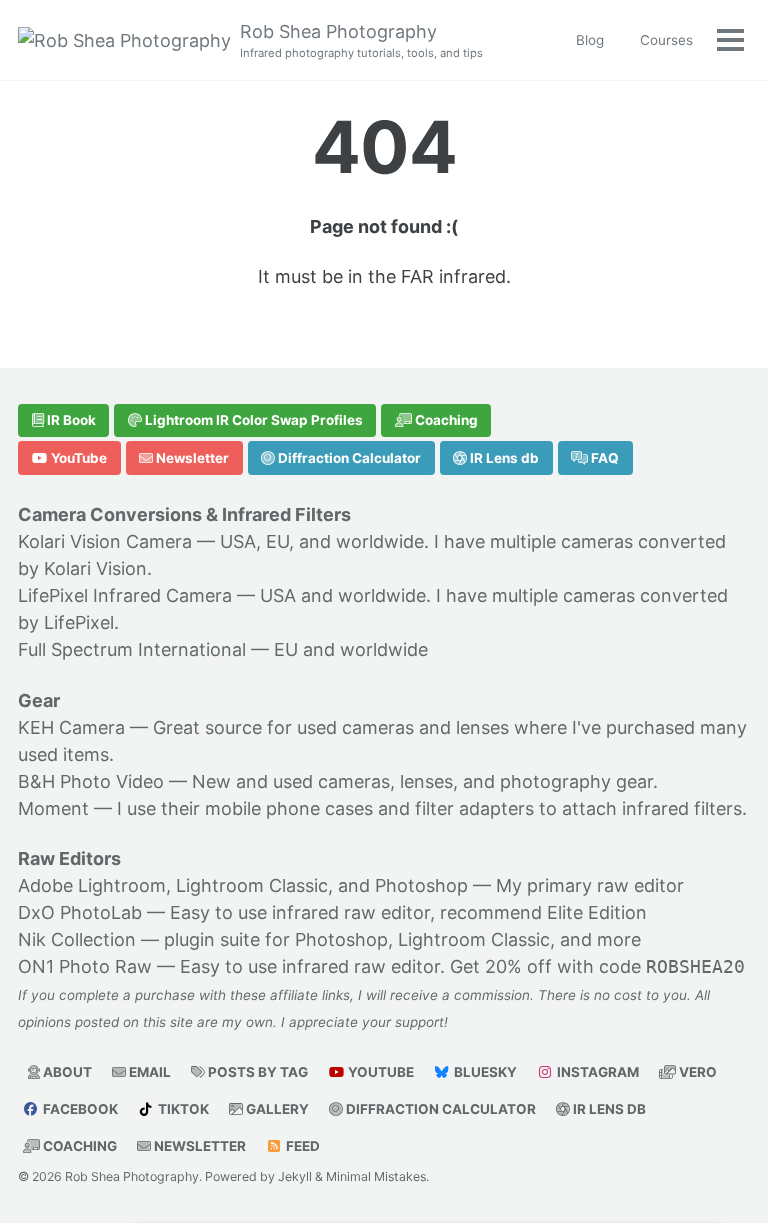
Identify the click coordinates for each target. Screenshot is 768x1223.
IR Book (70, 420)
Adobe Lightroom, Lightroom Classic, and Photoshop (243, 885)
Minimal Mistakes (376, 1176)
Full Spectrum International (132, 649)
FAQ (603, 458)
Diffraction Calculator (348, 458)
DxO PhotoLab (80, 912)
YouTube (77, 458)
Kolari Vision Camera (105, 541)
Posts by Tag (256, 1072)
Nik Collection (77, 939)
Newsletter (191, 458)
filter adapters (474, 808)
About (66, 1072)
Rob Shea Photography (361, 40)
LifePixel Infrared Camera (125, 595)
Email (148, 1072)
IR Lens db (503, 458)
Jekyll (295, 1176)
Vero (696, 1072)
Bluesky (484, 1072)
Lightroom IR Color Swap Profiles (252, 420)
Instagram (596, 1072)
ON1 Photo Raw (85, 966)
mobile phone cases (289, 808)
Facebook (79, 1109)
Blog (590, 40)
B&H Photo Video (91, 781)
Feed (301, 1146)
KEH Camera (71, 727)
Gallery (276, 1109)
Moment (53, 808)
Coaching (445, 420)
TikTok (182, 1109)
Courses (666, 40)
